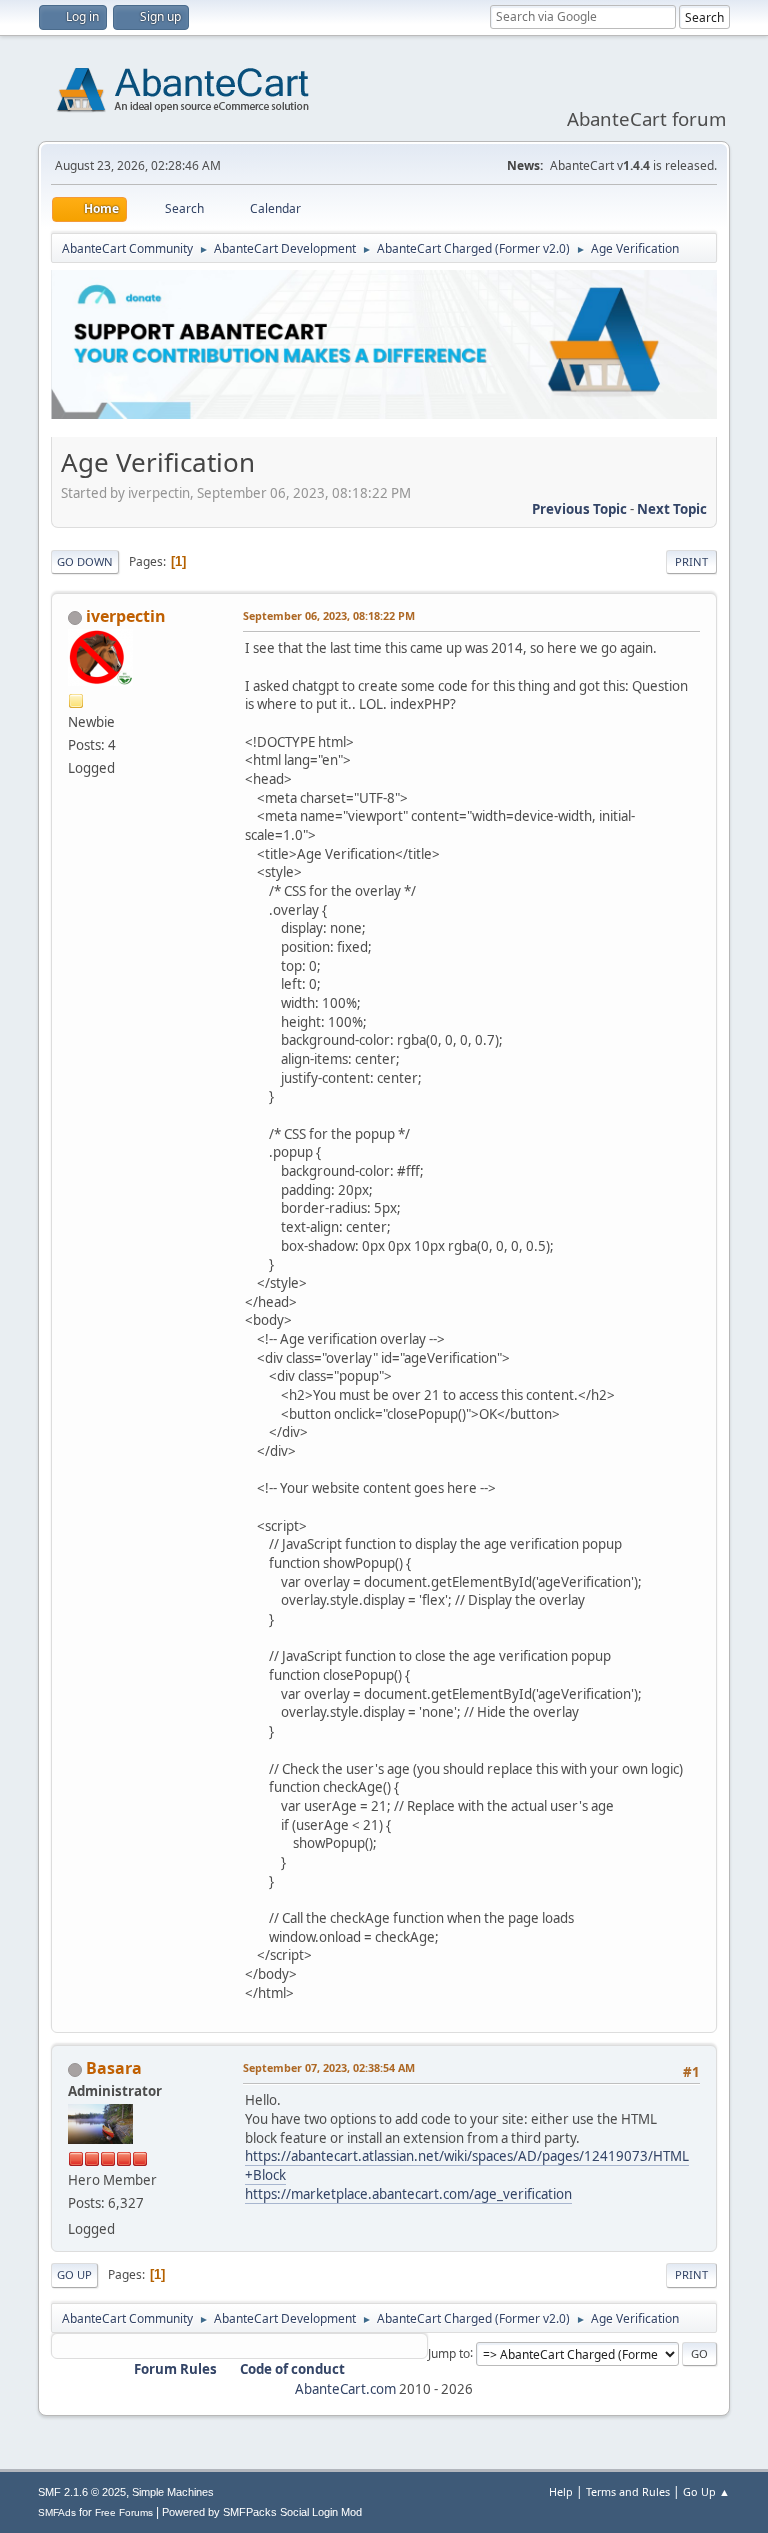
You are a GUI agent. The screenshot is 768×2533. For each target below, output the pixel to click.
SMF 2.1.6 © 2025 (82, 2492)
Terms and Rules (628, 2491)
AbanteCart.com (345, 2389)
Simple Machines (173, 2492)
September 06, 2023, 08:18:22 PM (329, 615)
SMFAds (57, 2512)
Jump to (449, 2352)
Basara (114, 2068)
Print (691, 561)
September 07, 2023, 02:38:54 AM (329, 2067)
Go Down (85, 561)
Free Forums (124, 2512)
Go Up (74, 2274)
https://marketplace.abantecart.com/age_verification (408, 2194)
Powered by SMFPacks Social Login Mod (262, 2512)
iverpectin (126, 616)
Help (561, 2491)
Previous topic (579, 509)
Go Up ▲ (706, 2491)
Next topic (672, 509)
